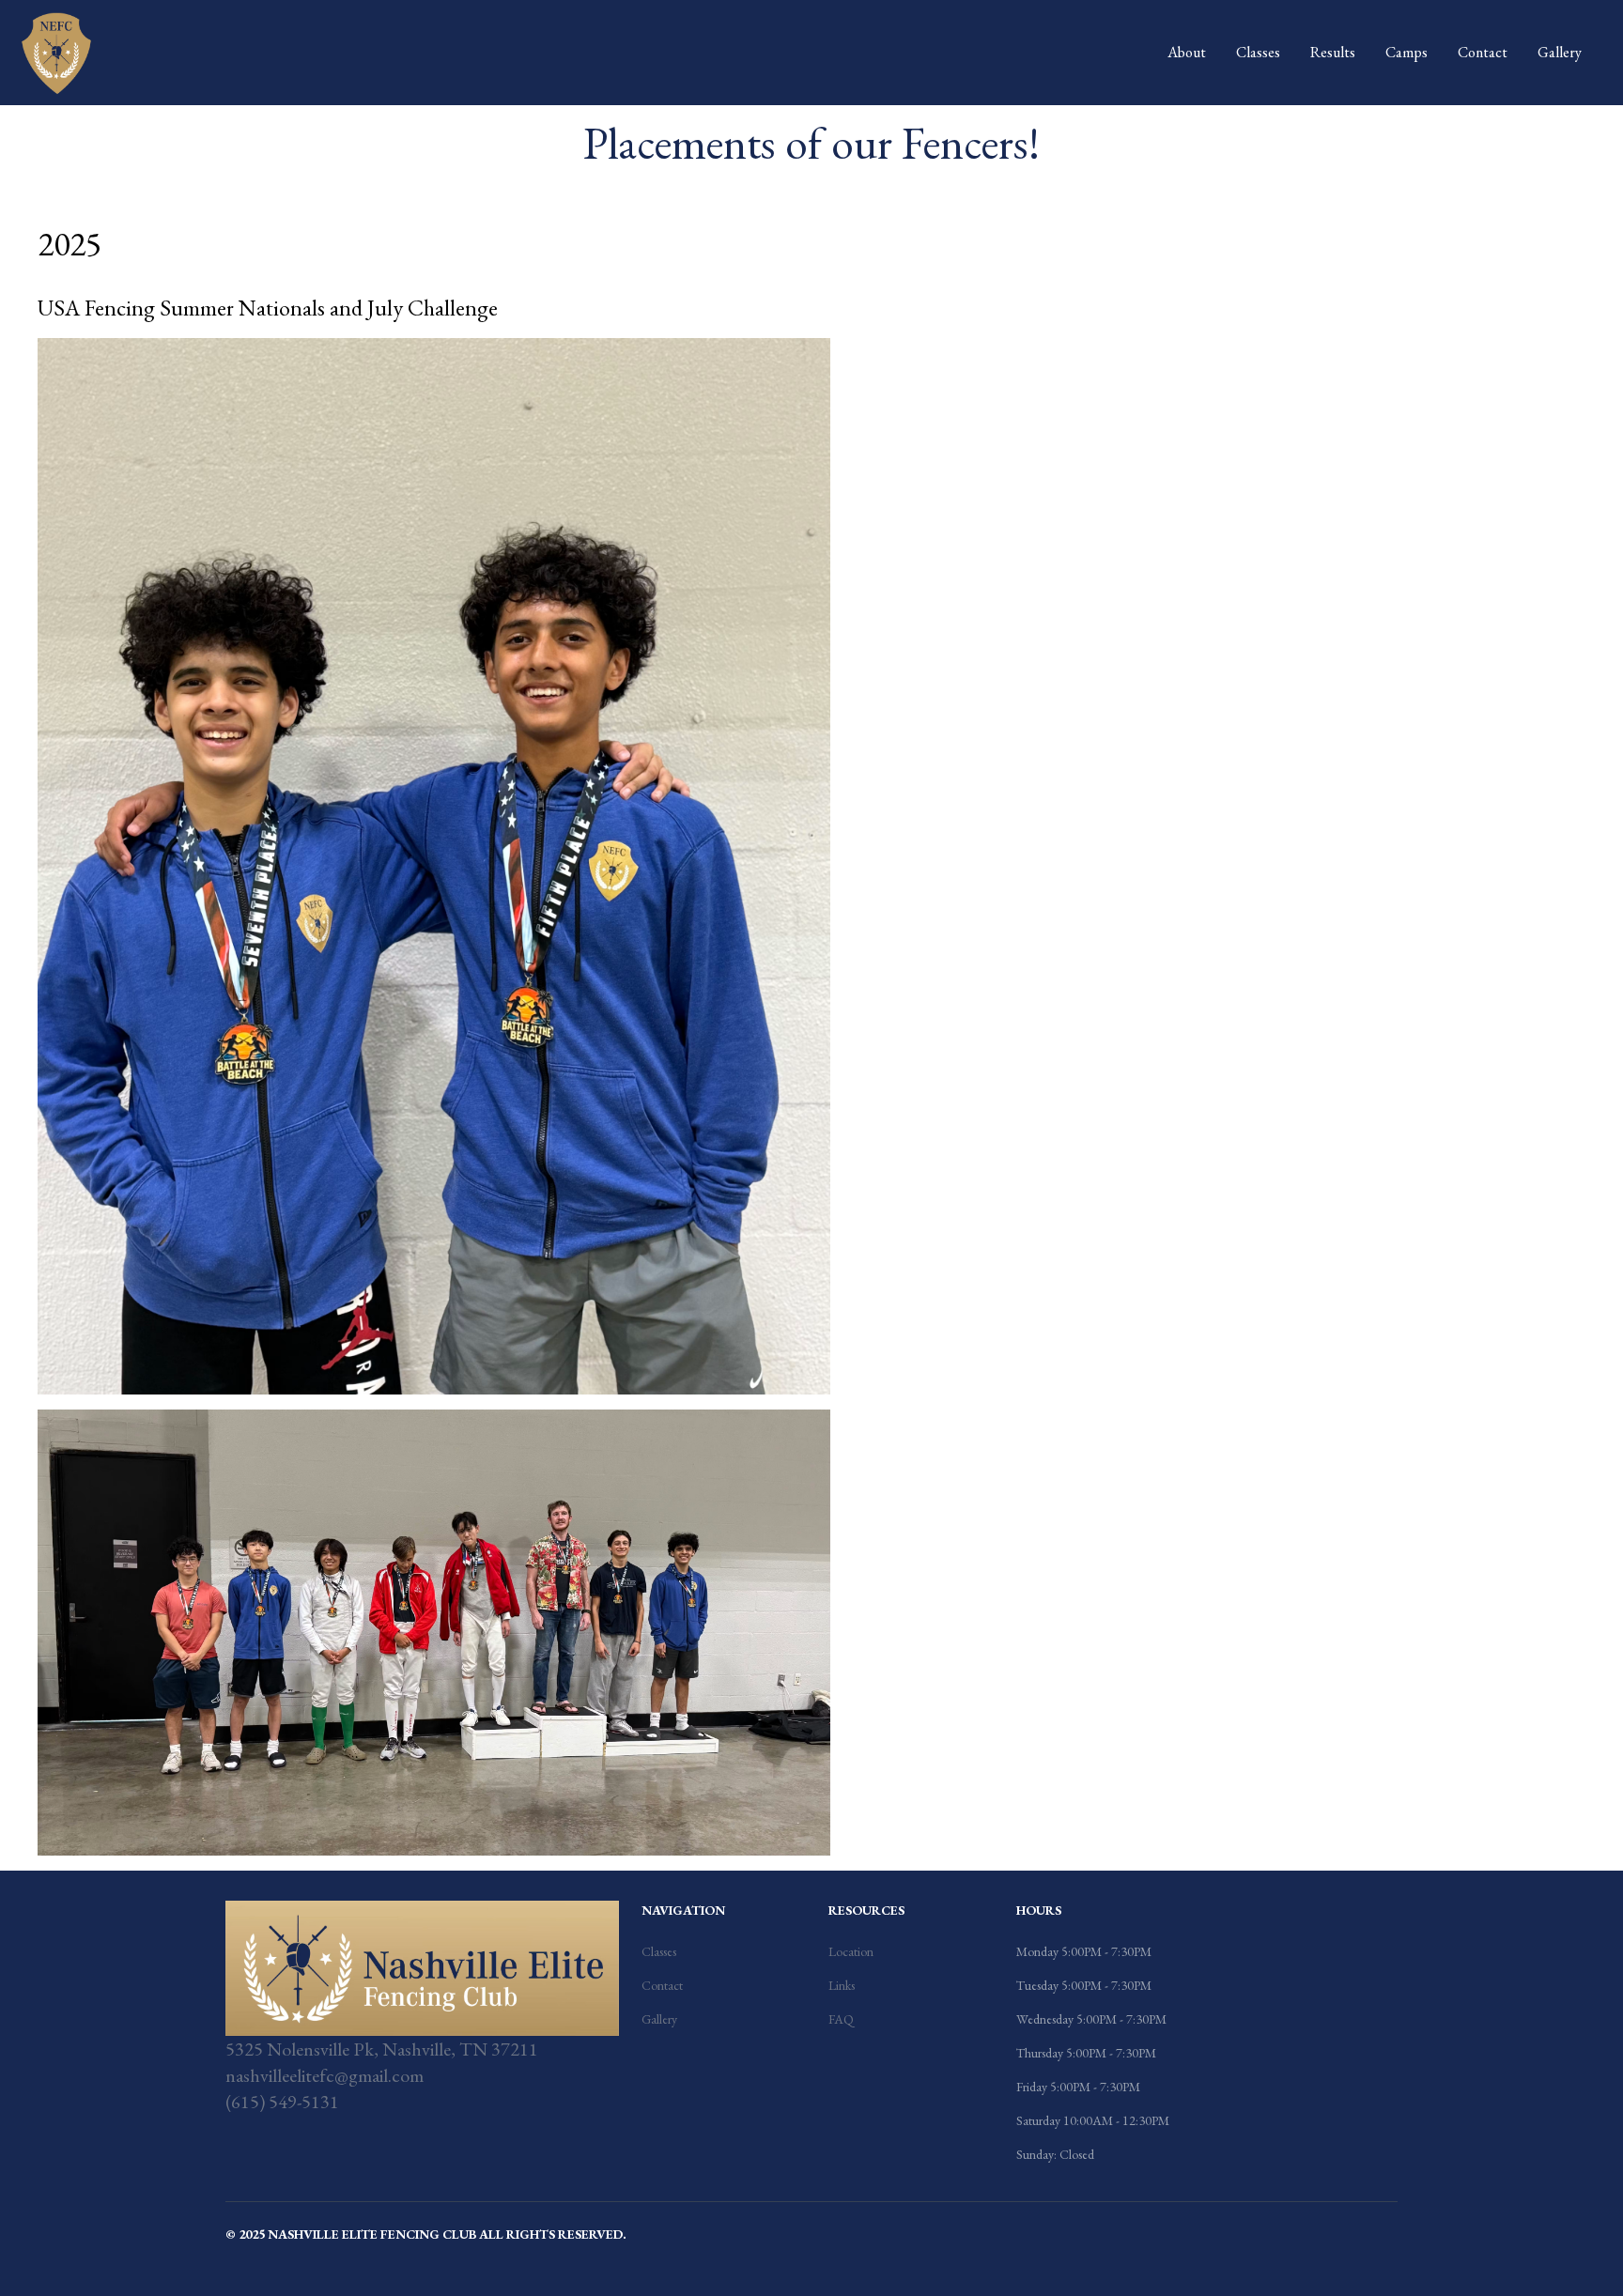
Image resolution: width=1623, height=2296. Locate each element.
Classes (1258, 52)
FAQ (841, 2019)
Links (842, 1985)
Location (851, 1951)
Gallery (1560, 52)
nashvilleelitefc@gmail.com (325, 2075)
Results (1333, 52)
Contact (1483, 52)
